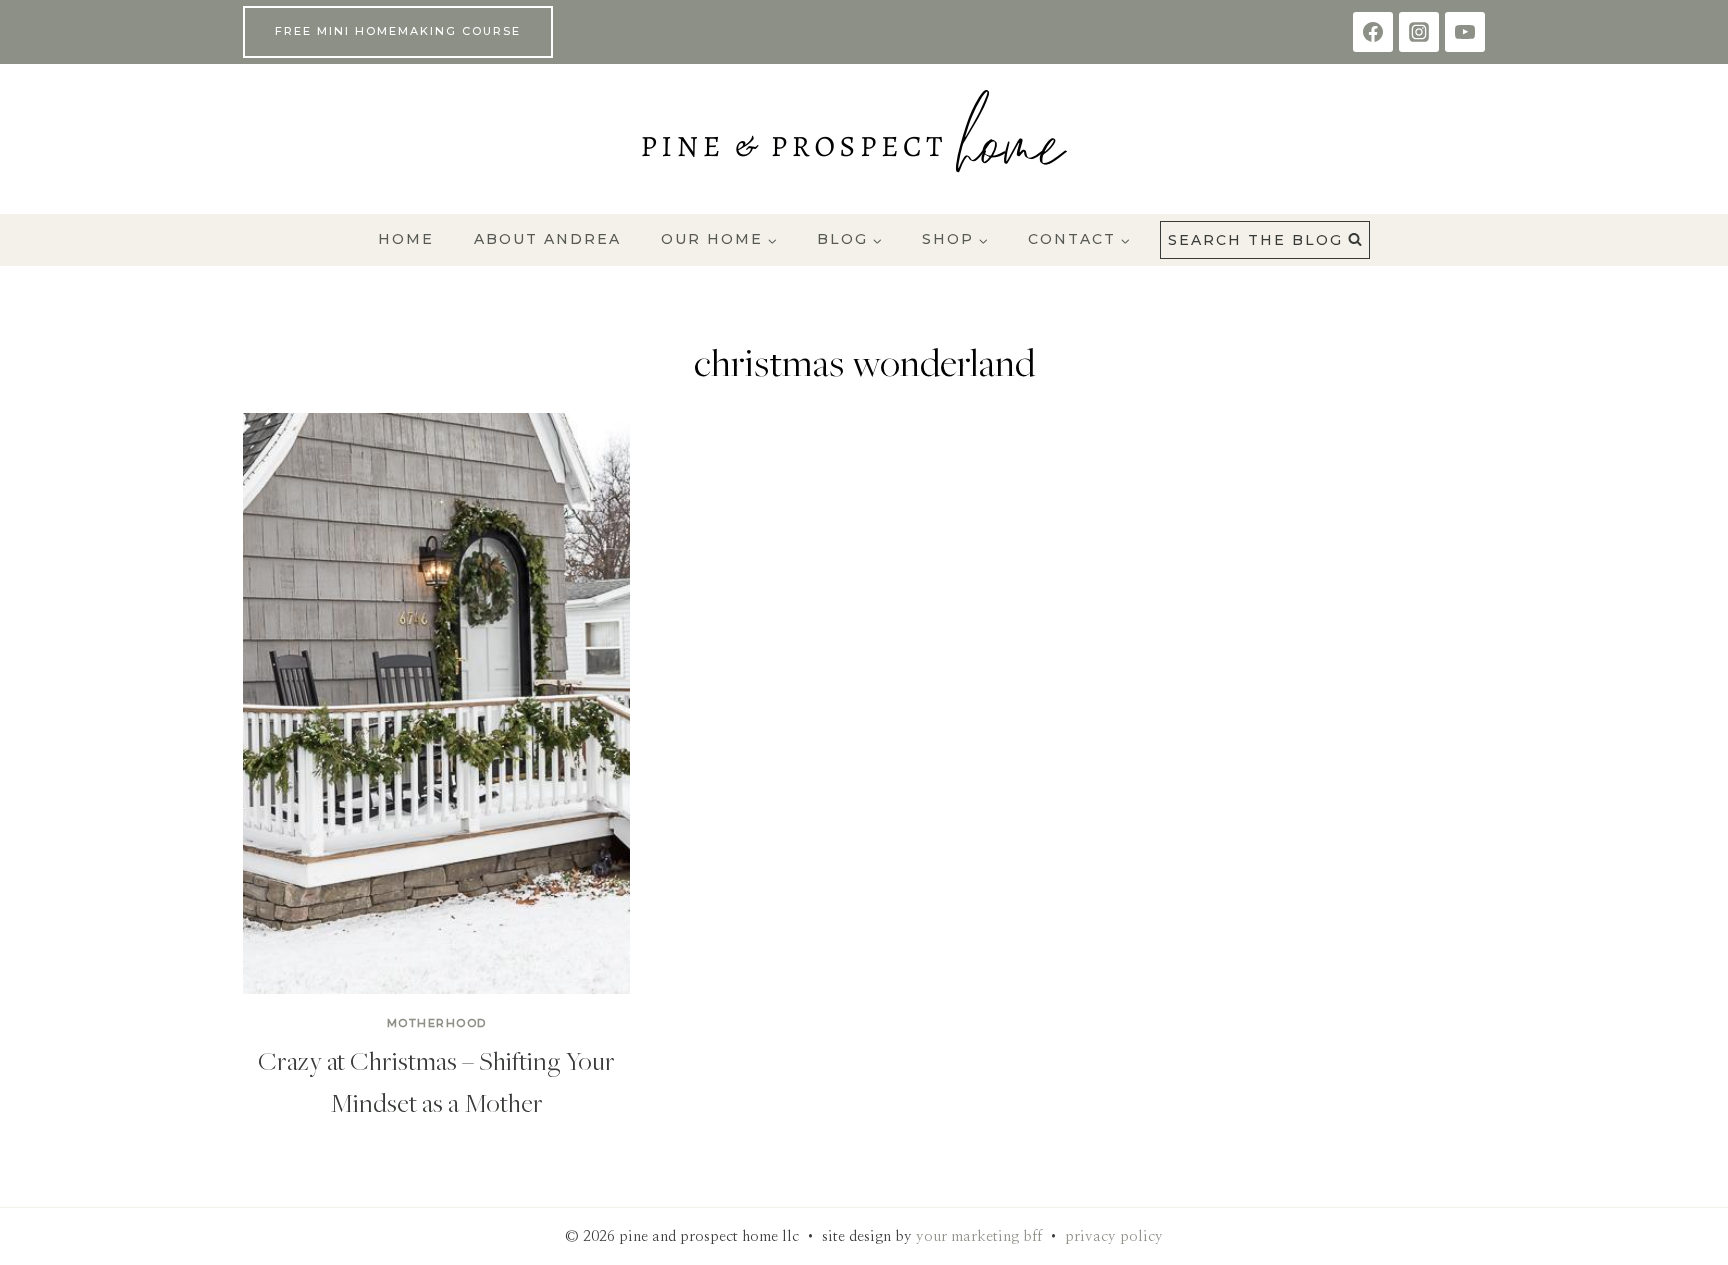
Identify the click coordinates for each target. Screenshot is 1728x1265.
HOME (406, 239)
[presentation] (436, 703)
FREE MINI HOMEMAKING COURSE (398, 31)
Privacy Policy (1114, 1236)
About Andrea (547, 239)
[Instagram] (1419, 32)
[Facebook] (1373, 32)
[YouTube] (1465, 32)
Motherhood (437, 1023)
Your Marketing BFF (979, 1236)
